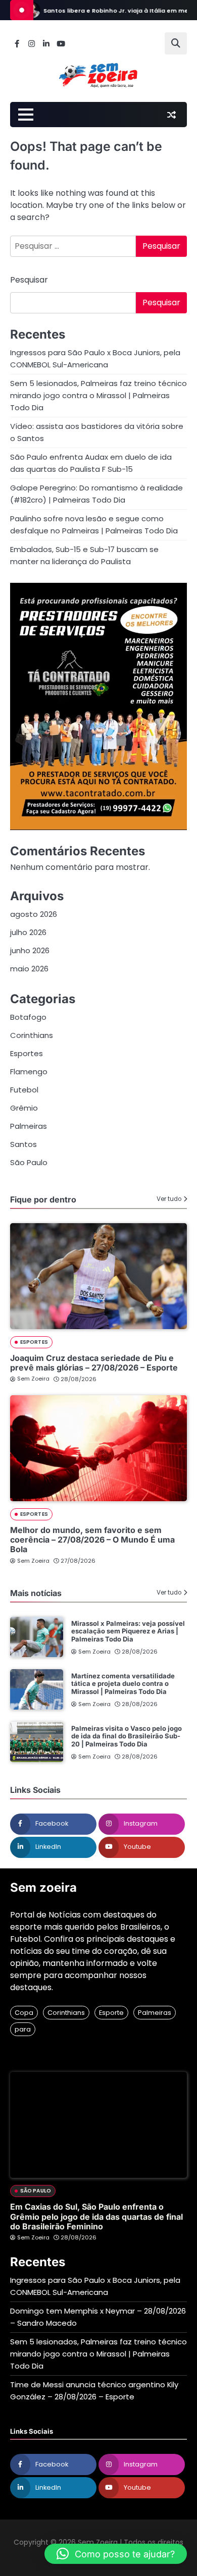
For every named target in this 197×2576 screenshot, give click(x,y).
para (23, 2029)
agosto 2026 (34, 914)
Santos (23, 1144)
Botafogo (28, 1017)
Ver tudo (169, 1199)
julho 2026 (28, 932)
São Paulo (29, 1162)
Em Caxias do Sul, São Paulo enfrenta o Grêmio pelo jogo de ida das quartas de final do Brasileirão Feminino (96, 2216)
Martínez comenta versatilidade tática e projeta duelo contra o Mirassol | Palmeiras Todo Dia (123, 1684)
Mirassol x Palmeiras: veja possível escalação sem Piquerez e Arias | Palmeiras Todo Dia (128, 1631)
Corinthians (32, 1035)
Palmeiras (29, 1126)
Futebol (24, 1090)
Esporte (111, 2013)
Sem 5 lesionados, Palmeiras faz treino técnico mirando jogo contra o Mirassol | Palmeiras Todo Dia (98, 395)
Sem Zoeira (33, 1379)
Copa (24, 2013)
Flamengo (29, 1072)
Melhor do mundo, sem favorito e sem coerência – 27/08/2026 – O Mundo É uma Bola (92, 1540)
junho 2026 (30, 950)
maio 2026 (29, 969)
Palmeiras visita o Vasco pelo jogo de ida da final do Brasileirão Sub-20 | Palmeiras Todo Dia (127, 1736)
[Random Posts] (171, 115)
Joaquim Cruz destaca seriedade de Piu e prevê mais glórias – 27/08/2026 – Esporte (94, 1363)
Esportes (27, 1053)
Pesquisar (29, 280)
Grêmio (24, 1108)
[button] (116, 2554)
